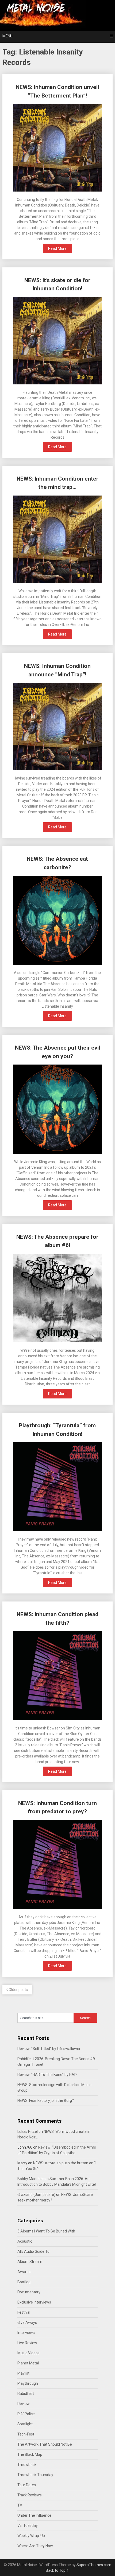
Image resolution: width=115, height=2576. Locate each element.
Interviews (26, 2333)
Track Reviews (30, 2495)
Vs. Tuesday (28, 2526)
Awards (24, 2272)
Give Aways (27, 2322)
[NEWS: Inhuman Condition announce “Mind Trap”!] (58, 727)
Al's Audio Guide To (33, 2251)
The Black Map (30, 2454)
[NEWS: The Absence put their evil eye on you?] (58, 1110)
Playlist (23, 2373)
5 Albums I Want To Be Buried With (46, 2231)
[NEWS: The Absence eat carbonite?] (58, 921)
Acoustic (25, 2241)
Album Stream (30, 2262)
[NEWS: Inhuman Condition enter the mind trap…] (58, 540)
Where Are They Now (35, 2546)
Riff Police (26, 2414)
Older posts (18, 1990)
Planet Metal (28, 2363)
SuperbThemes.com (94, 2565)
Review (24, 2404)
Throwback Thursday (35, 2475)
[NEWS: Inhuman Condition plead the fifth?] (58, 1676)
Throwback (27, 2465)
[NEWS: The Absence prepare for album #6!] (58, 1299)
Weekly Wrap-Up (31, 2536)
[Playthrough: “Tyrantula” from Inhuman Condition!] (58, 1487)
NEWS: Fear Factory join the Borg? (46, 2100)
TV (20, 2505)
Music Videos (28, 2353)
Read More (57, 248)
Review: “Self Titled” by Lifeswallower (49, 2049)
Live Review (27, 2343)
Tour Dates (27, 2485)
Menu (7, 36)
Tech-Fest (26, 2434)
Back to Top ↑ (57, 2570)
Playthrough (28, 2383)
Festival (24, 2312)
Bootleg (24, 2282)
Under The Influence (34, 2515)
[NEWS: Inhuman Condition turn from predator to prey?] (58, 1865)
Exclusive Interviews (34, 2302)
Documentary (29, 2292)
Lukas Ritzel (28, 2131)
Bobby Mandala (30, 2179)
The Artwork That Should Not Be (45, 2444)
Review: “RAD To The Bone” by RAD (47, 2075)
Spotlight (25, 2424)
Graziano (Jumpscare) (36, 2195)
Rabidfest (26, 2394)
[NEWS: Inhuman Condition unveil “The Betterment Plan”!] (58, 148)
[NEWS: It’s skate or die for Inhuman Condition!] (58, 341)
